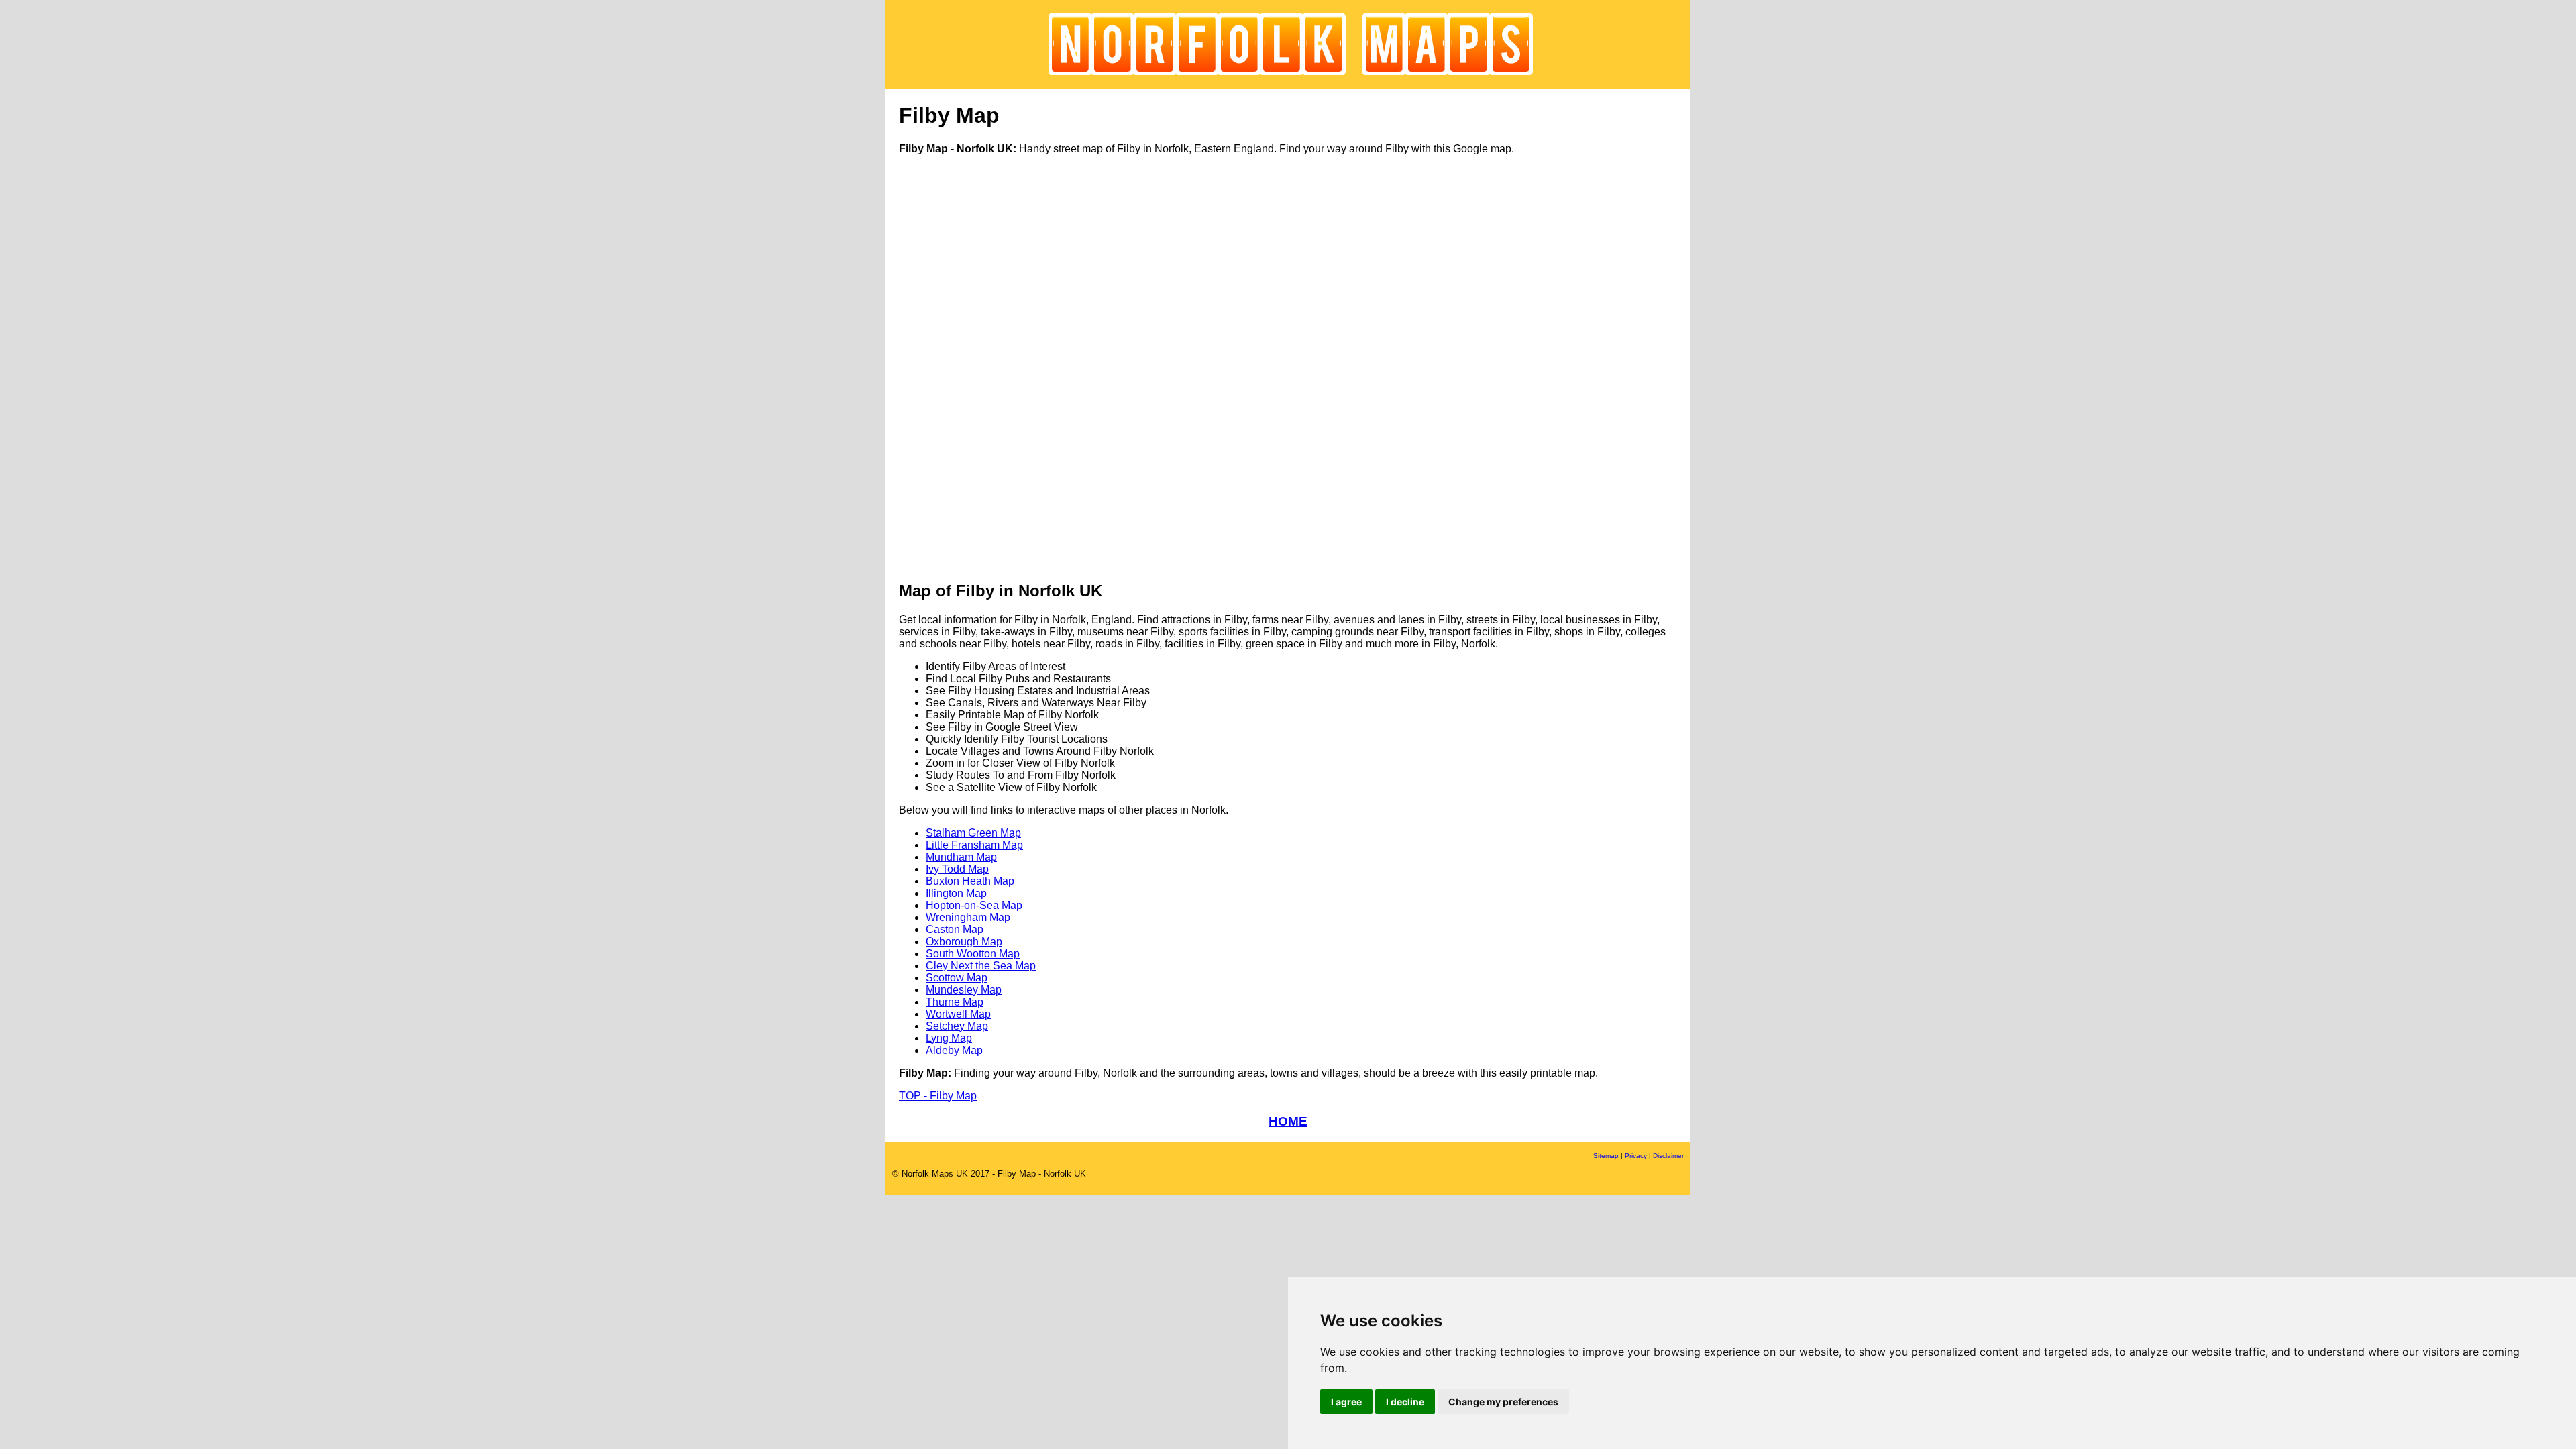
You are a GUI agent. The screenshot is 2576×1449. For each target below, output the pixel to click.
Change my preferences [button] (1503, 1402)
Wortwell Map (958, 1014)
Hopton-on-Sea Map (974, 905)
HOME (1288, 1121)
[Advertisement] (953, 367)
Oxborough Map (964, 942)
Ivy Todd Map (957, 869)
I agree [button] (1346, 1402)
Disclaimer (1668, 1156)
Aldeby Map (954, 1050)
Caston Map (955, 929)
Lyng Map (949, 1038)
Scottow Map (957, 978)
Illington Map (956, 893)
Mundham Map (961, 857)
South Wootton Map (973, 954)
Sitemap (1606, 1156)
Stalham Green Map (973, 833)
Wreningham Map (968, 917)
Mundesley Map (964, 990)
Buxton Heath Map (970, 881)
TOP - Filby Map (938, 1096)
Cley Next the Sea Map (981, 966)
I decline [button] (1405, 1402)
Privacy (1636, 1156)
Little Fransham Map (974, 845)
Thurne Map (955, 1002)
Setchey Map (957, 1026)
